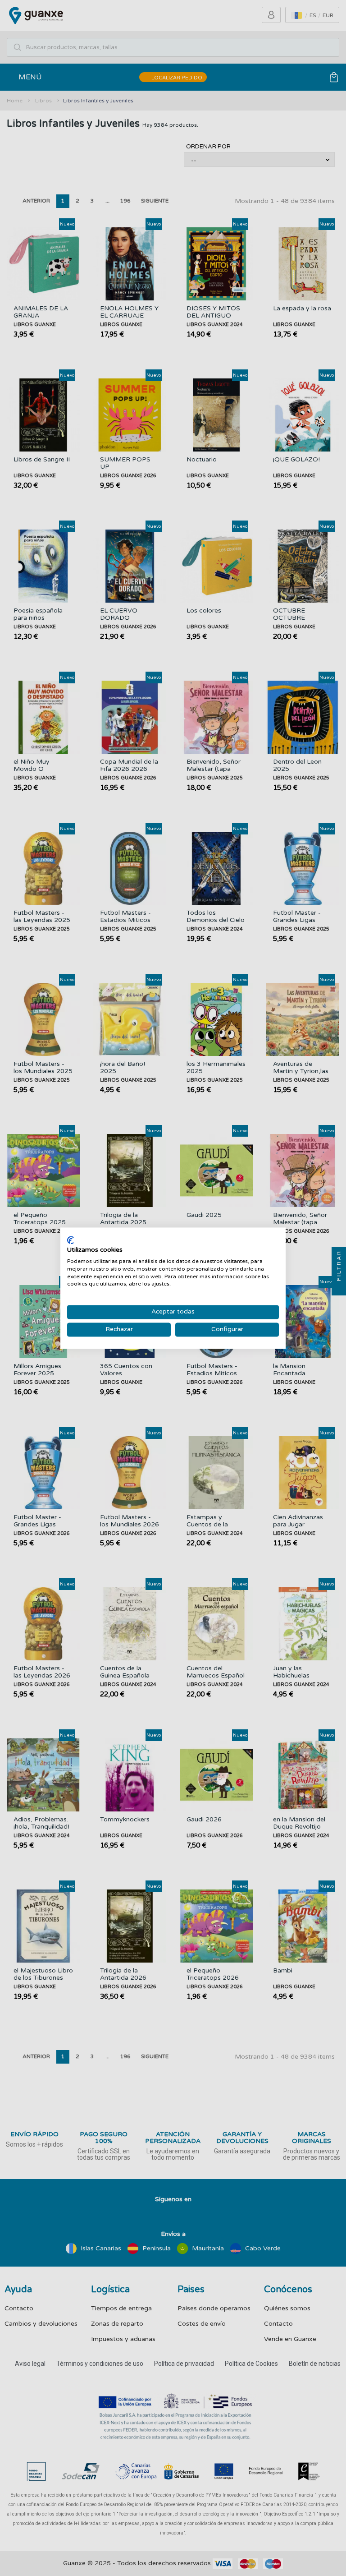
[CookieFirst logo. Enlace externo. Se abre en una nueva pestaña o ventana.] (71, 1240)
